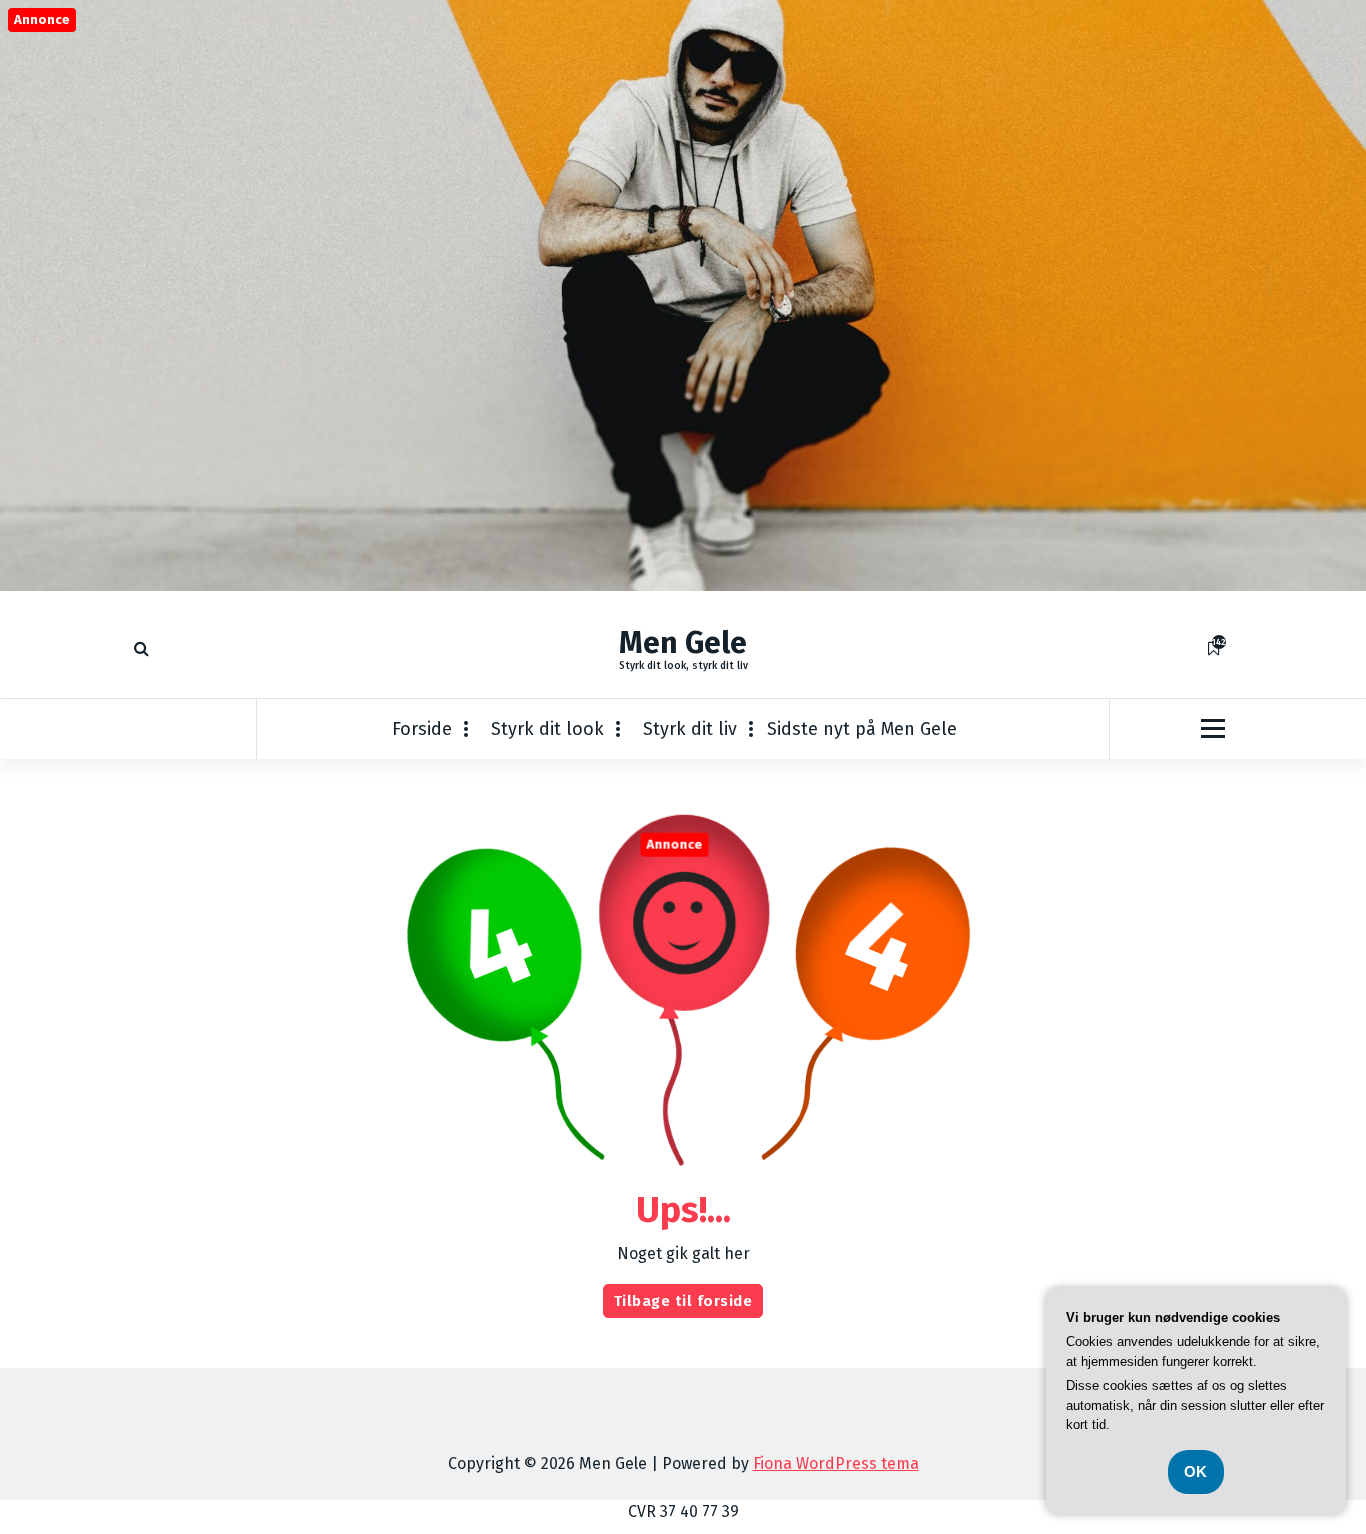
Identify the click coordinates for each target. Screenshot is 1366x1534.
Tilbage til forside (683, 1301)
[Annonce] (683, 585)
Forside (422, 729)
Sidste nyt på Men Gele (862, 729)
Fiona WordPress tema (836, 1463)
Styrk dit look (547, 729)
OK (1196, 1471)
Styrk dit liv (690, 729)
